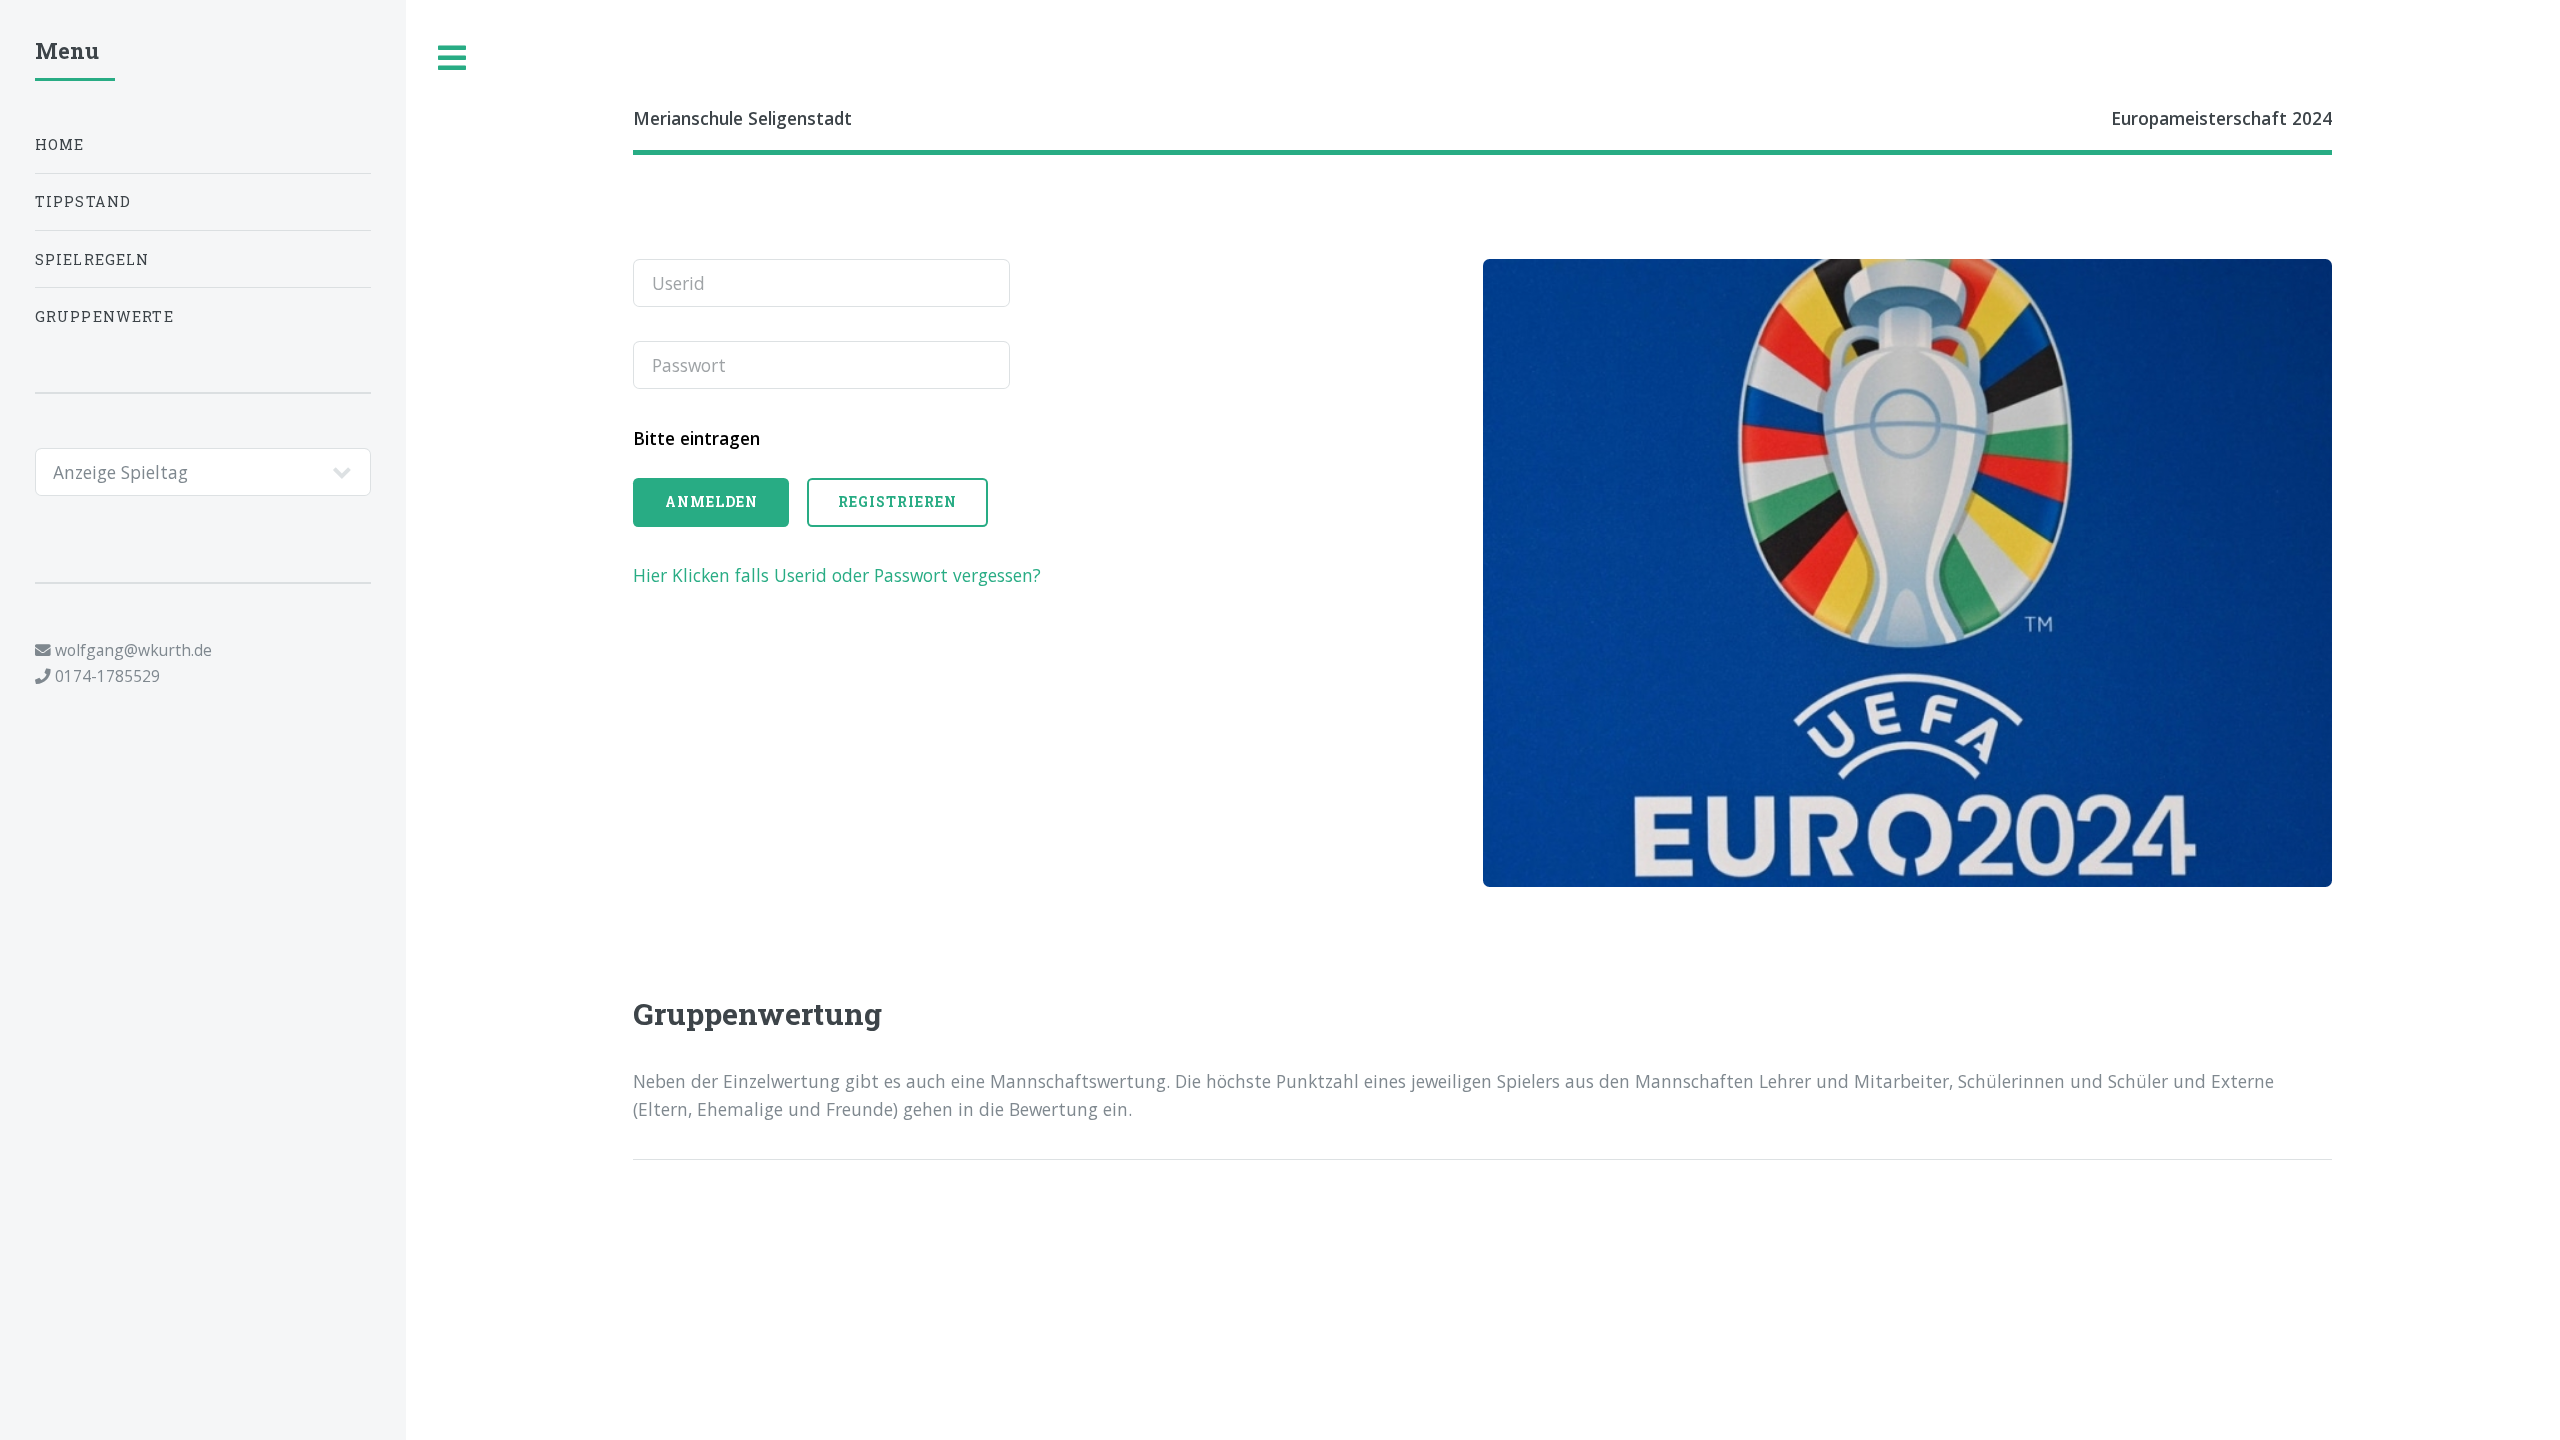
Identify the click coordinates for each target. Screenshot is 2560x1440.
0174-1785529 (105, 676)
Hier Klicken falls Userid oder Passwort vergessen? (837, 575)
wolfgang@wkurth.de (131, 650)
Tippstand (83, 201)
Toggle (453, 58)
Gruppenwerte (104, 316)
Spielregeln (92, 259)
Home (60, 144)
